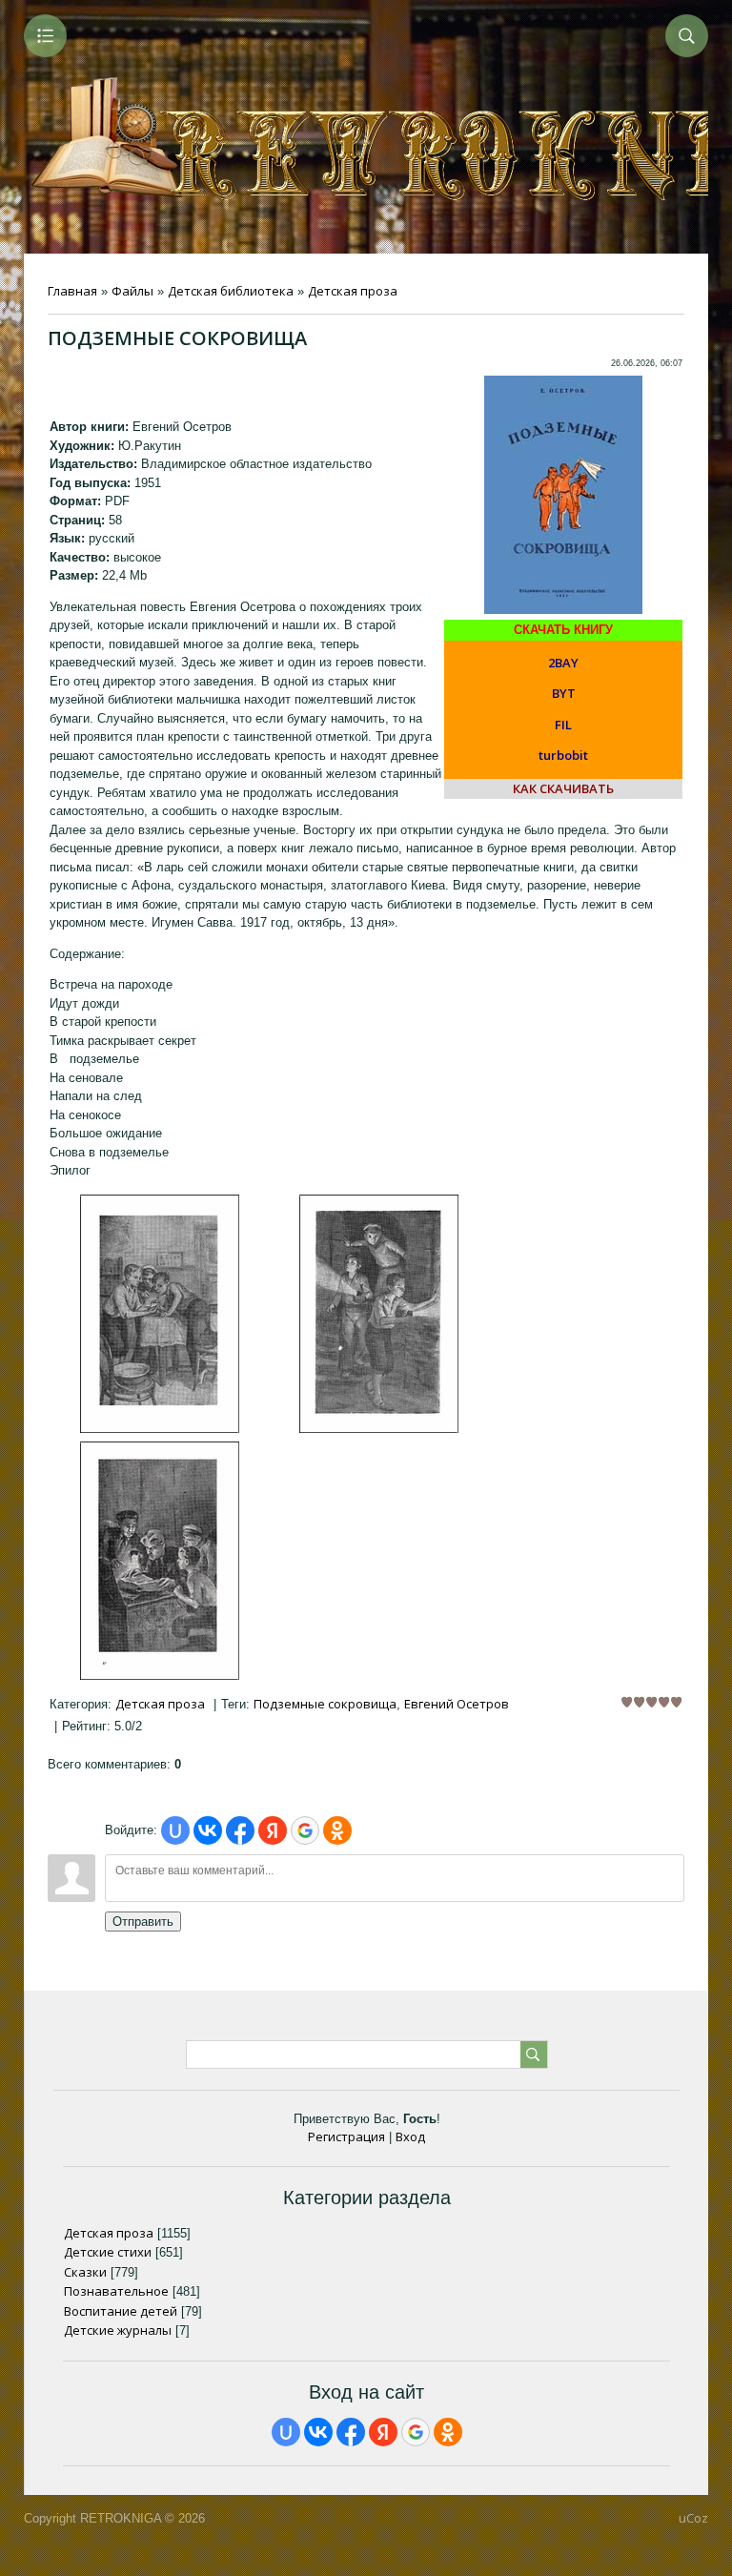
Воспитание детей (121, 2311)
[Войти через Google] (305, 1830)
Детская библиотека (231, 291)
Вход (410, 2136)
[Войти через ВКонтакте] (208, 1830)
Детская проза (353, 291)
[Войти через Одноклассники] (337, 1830)
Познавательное (116, 2291)
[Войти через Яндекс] (273, 1830)
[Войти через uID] (175, 1830)
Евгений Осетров (457, 1704)
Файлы (132, 291)
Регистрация (346, 2136)
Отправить (143, 1922)
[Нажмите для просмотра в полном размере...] (160, 1428)
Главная (72, 291)
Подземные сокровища (325, 1704)
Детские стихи (108, 2252)
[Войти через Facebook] (240, 1830)
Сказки (85, 2272)
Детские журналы (118, 2330)
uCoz (693, 2518)
